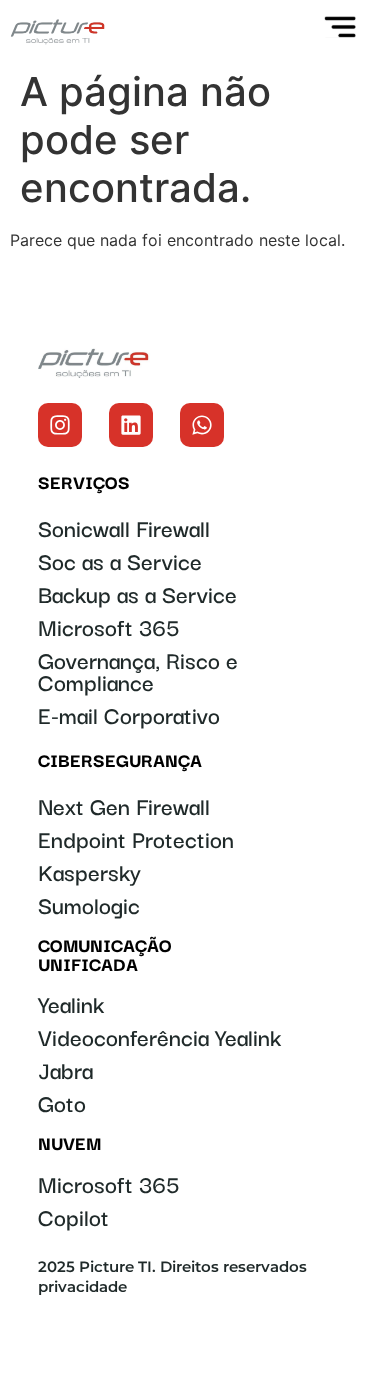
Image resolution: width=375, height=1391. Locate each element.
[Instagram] (60, 425)
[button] (351, 30)
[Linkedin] (131, 425)
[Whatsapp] (202, 425)
